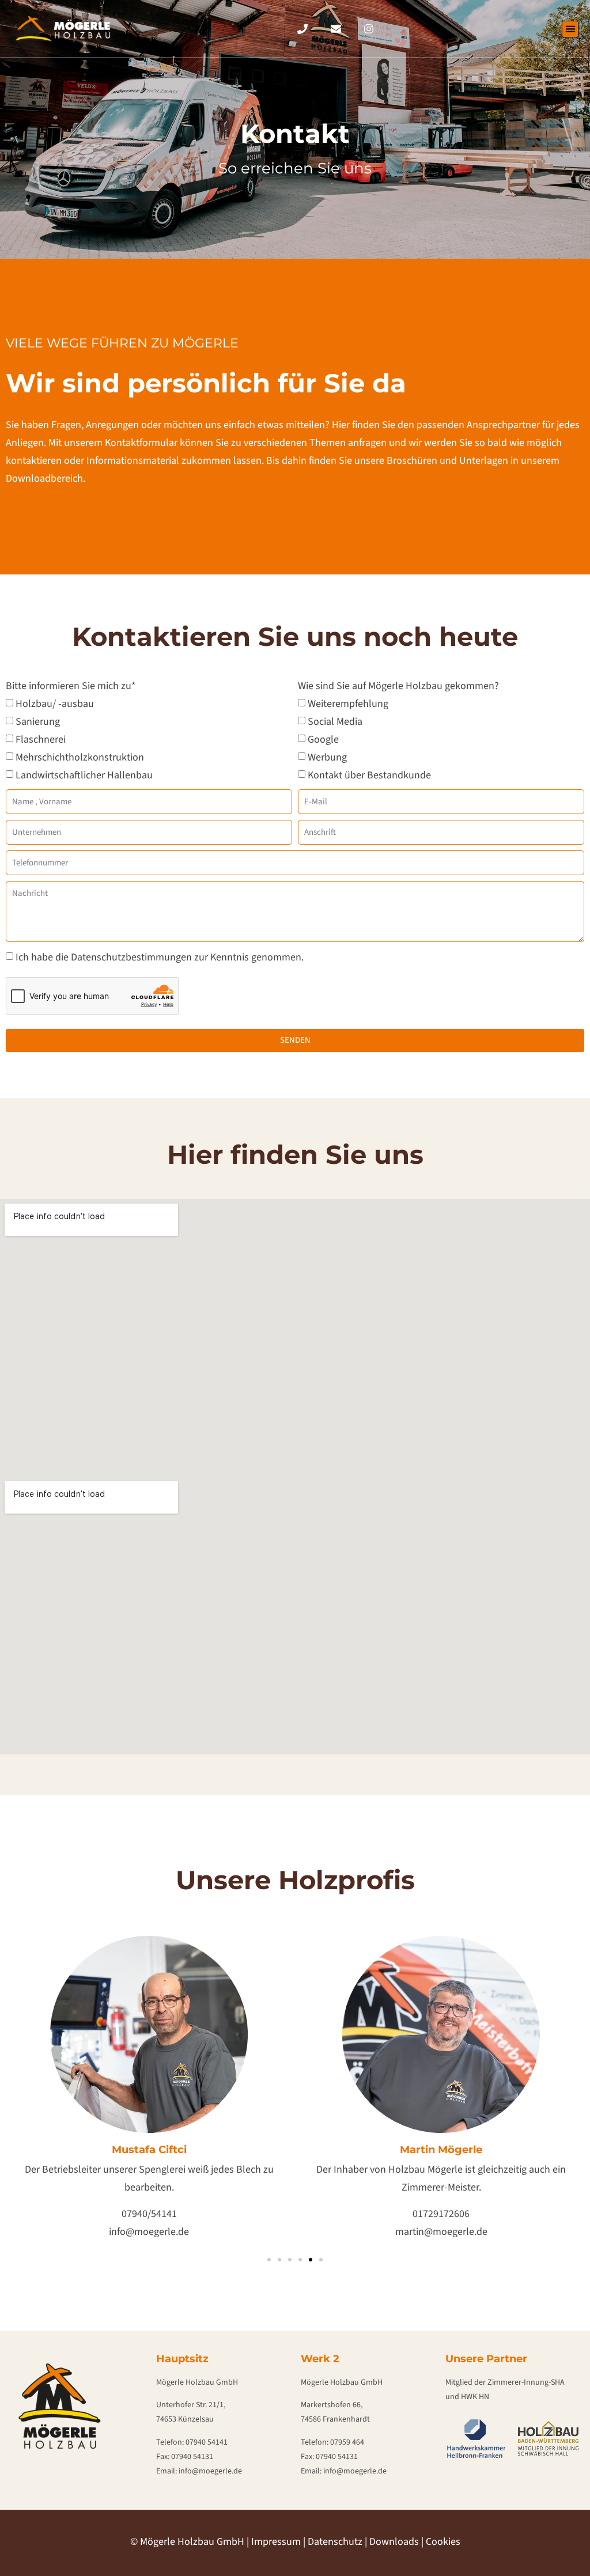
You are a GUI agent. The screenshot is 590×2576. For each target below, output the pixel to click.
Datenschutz (335, 2542)
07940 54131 (192, 2457)
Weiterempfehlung (348, 703)
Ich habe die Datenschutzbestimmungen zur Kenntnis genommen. (160, 957)
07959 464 (347, 2442)
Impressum (276, 2542)
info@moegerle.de (149, 2232)
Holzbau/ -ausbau (55, 703)
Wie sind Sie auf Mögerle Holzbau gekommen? (398, 687)
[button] (570, 29)
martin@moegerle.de (441, 2232)
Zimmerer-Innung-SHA (526, 2382)
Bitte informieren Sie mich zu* (71, 687)
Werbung (327, 757)
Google (323, 739)
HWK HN (475, 2397)
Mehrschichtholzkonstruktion (80, 757)
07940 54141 (207, 2442)
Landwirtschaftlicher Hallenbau (84, 775)
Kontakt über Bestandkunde (369, 775)
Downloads (394, 2542)
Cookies (443, 2542)
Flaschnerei (41, 739)
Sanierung (38, 721)
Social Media (335, 721)
